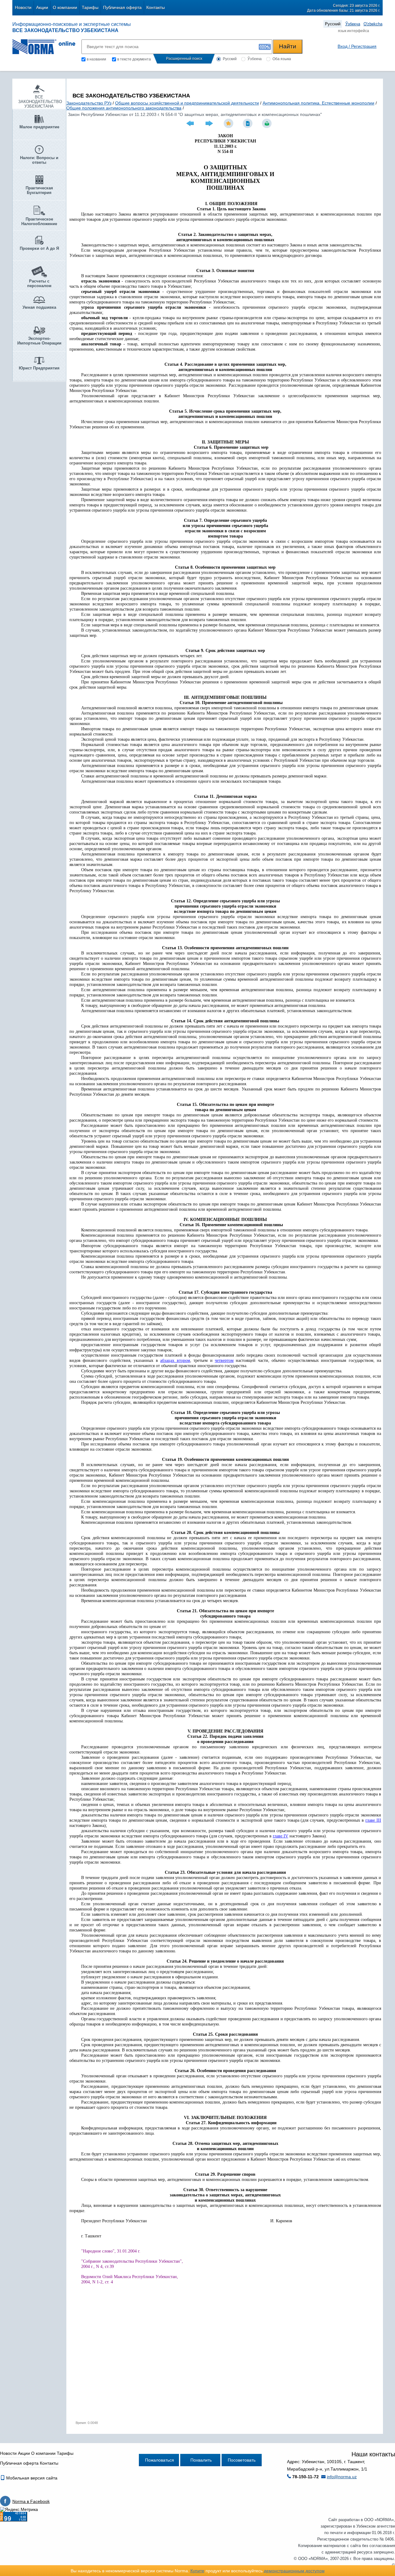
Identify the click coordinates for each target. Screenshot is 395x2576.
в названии (96, 59)
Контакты (156, 7)
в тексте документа (134, 59)
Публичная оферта (122, 7)
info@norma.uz (342, 2477)
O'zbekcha (373, 24)
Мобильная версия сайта (31, 2478)
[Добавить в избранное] (229, 123)
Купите (197, 2571)
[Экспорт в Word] (248, 123)
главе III (373, 1820)
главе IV (281, 1836)
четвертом (224, 1360)
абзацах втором (175, 1360)
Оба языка (282, 59)
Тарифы (90, 7)
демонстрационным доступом (294, 2571)
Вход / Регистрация (357, 46)
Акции (42, 7)
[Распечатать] (268, 123)
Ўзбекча (353, 24)
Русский (333, 24)
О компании (65, 7)
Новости (23, 7)
